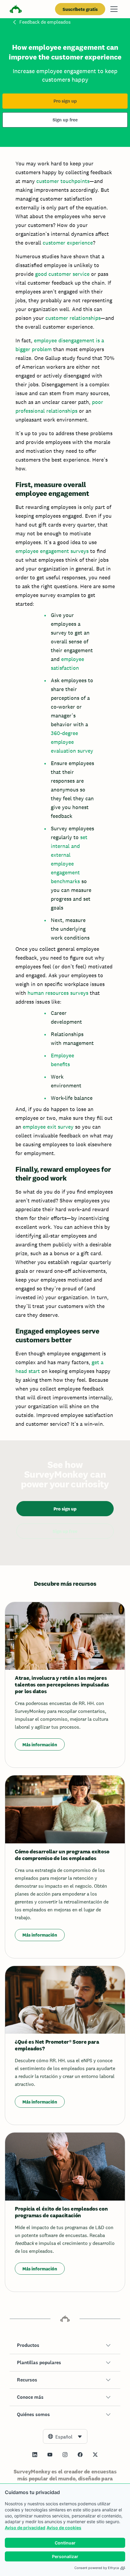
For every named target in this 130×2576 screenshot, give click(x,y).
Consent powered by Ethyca (97, 2568)
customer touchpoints (63, 181)
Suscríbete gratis (80, 9)
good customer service (62, 274)
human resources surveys (58, 993)
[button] (65, 2345)
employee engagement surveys (52, 551)
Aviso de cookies (64, 2528)
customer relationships (73, 318)
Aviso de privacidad (25, 2528)
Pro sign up (65, 101)
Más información (40, 1745)
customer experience (68, 243)
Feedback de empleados (45, 22)
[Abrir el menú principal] (114, 9)
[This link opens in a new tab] (35, 2455)
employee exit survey (48, 1127)
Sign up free (65, 120)
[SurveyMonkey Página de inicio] (16, 10)
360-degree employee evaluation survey (72, 742)
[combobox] (65, 2436)
